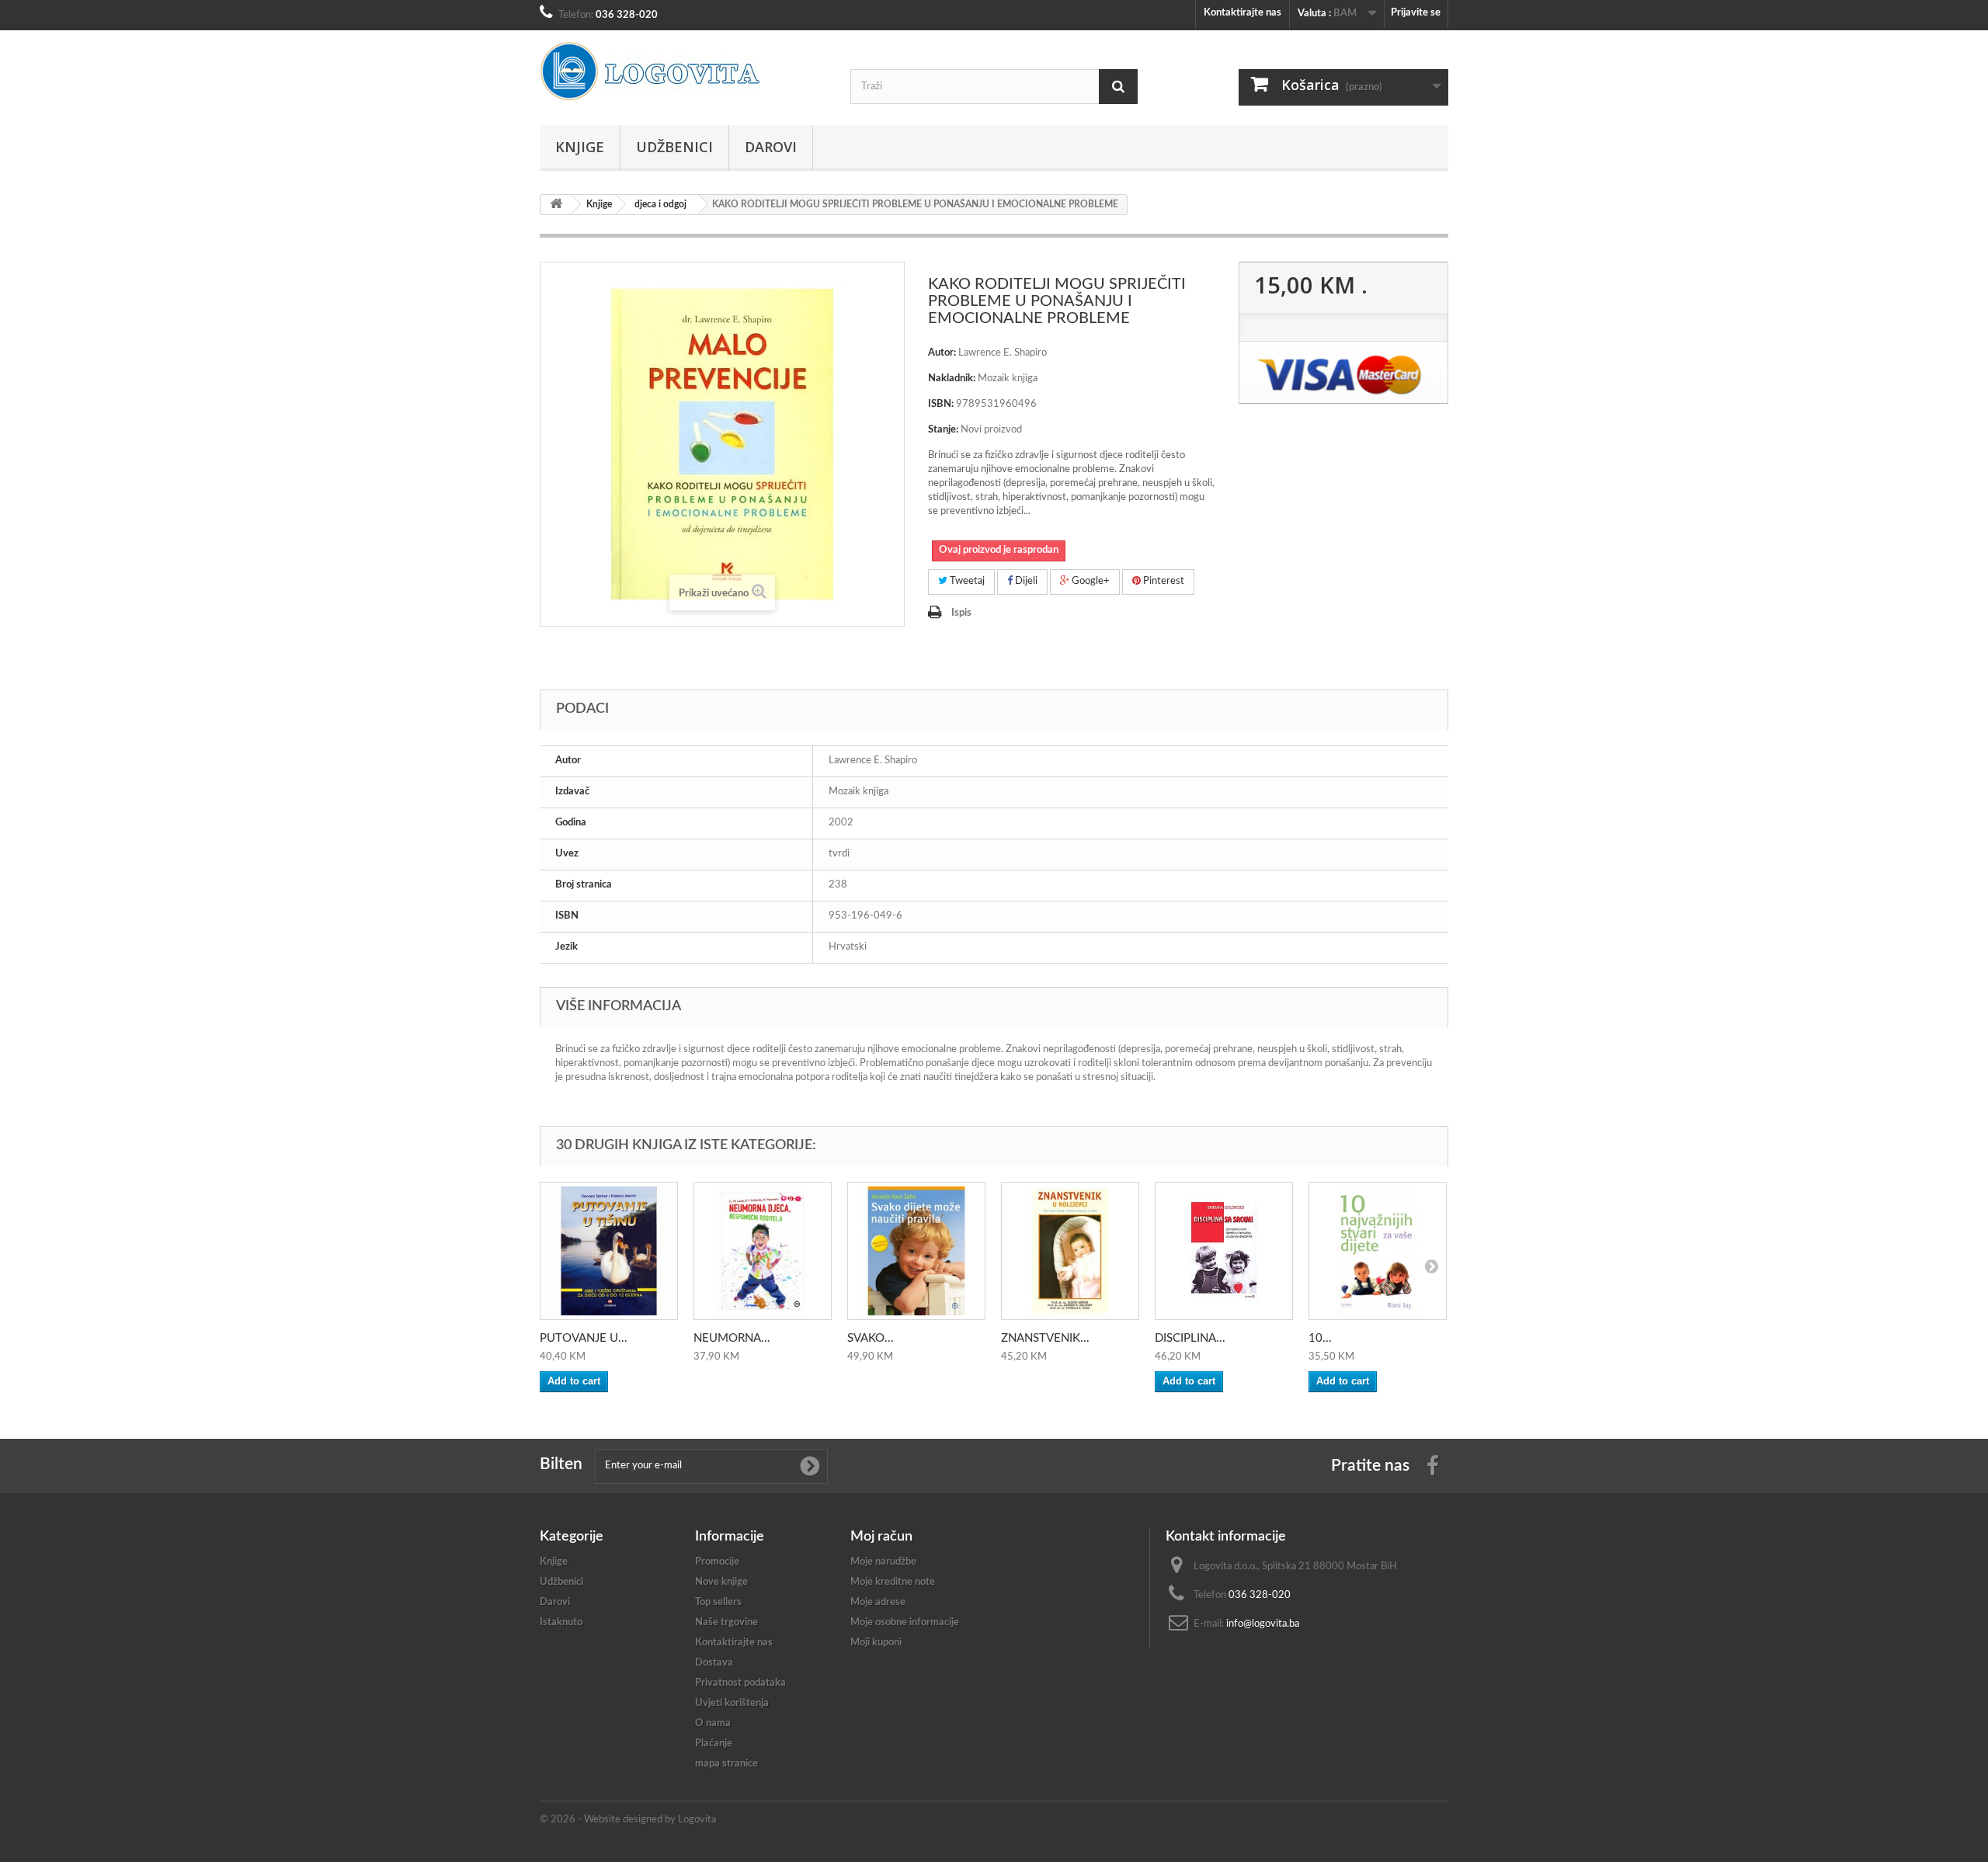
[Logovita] (683, 71)
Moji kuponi (876, 1643)
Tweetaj (966, 581)
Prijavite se (1416, 13)
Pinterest (1163, 581)
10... (1320, 1338)
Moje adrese (878, 1602)
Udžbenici (674, 147)
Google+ (1090, 581)
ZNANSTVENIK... (1045, 1338)
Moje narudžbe (883, 1562)
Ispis (961, 613)
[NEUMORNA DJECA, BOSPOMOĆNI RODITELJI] (763, 1251)
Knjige (580, 147)
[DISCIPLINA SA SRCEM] (1224, 1251)
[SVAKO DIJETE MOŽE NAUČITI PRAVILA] (916, 1251)
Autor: (942, 353)
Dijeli (1025, 581)
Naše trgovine (726, 1622)
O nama (713, 1723)
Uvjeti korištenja (732, 1703)
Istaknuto (561, 1622)
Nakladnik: (952, 379)
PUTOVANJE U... (584, 1338)
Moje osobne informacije (905, 1622)
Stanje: (943, 430)
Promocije (717, 1562)
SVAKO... (871, 1338)
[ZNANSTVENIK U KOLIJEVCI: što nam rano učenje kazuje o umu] (1070, 1251)
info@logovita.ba (1263, 1624)
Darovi (771, 147)
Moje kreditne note (893, 1582)
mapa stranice (726, 1764)
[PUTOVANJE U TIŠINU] (609, 1251)
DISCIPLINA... (1190, 1338)
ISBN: (941, 404)
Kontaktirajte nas (1242, 13)
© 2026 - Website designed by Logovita (628, 1820)
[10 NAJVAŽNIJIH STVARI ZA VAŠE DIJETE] (1378, 1251)
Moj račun (881, 1537)
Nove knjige (721, 1582)
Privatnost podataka (740, 1683)
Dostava (714, 1663)
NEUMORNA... (732, 1338)
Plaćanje (714, 1744)
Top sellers (718, 1602)
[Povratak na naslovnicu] (556, 205)
